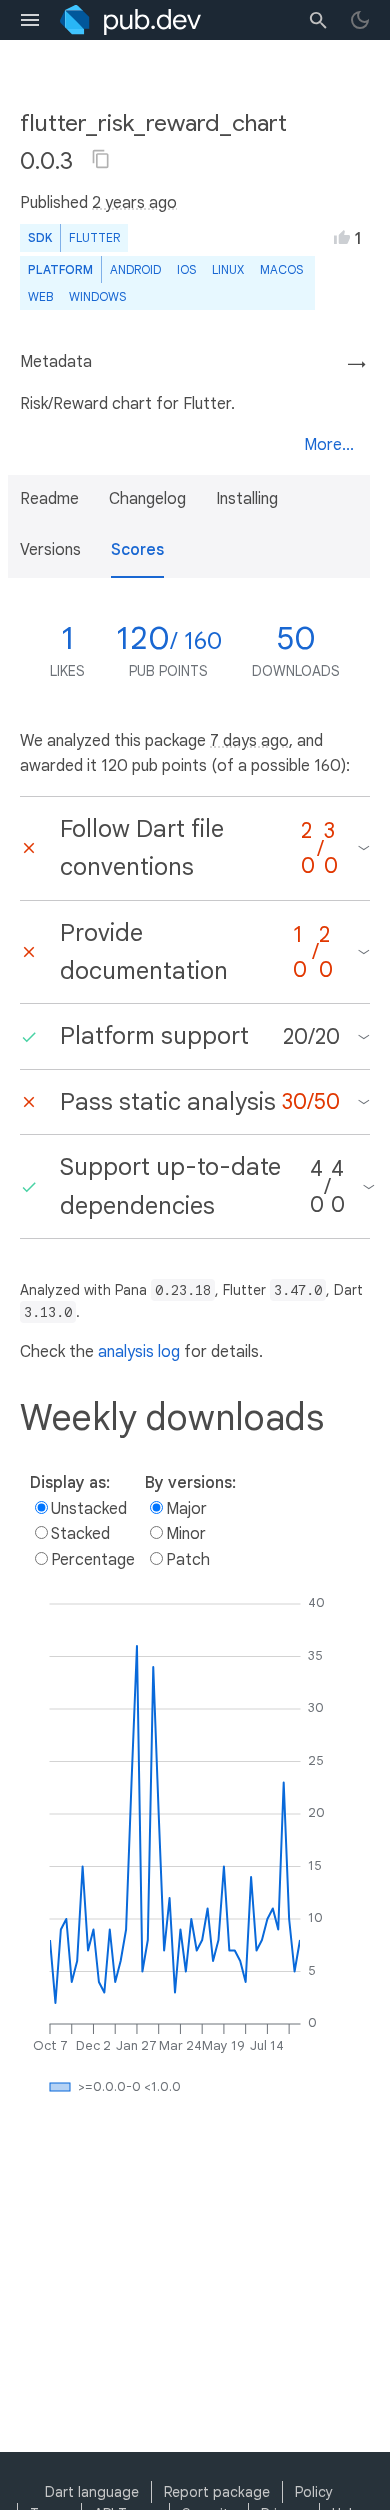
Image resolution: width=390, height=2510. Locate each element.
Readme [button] (49, 499)
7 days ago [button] (249, 741)
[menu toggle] (30, 20)
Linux (228, 269)
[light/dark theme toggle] (360, 20)
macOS (281, 269)
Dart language (92, 2492)
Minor (186, 1534)
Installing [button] (247, 499)
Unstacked (89, 1509)
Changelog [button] (147, 499)
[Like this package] (342, 237)
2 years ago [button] (134, 203)
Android (135, 269)
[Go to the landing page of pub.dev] (130, 20)
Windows (97, 296)
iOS (186, 269)
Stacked (80, 1534)
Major (186, 1509)
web (40, 296)
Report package (217, 2492)
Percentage (93, 1560)
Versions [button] (50, 550)
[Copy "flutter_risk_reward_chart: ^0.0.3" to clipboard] (101, 159)
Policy (314, 2492)
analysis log (139, 1352)
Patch (188, 1560)
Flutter (94, 237)
